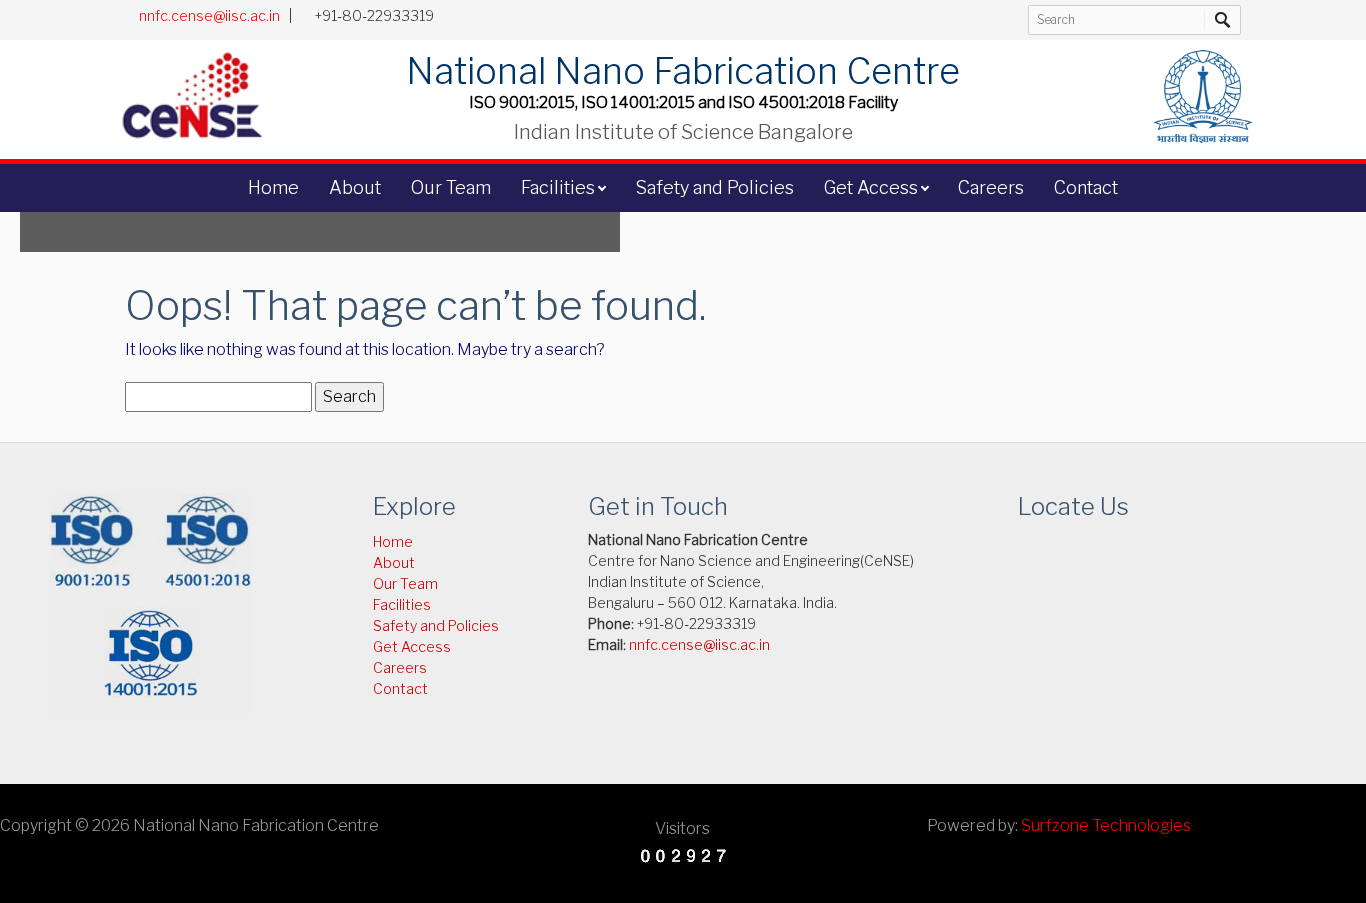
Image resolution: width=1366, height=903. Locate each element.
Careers (991, 187)
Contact (1086, 187)
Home (273, 187)
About (355, 187)
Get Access (871, 187)
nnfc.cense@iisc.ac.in (209, 15)
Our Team (451, 187)
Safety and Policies (714, 187)
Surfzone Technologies (1106, 825)
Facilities (558, 187)
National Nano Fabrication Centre (683, 71)
